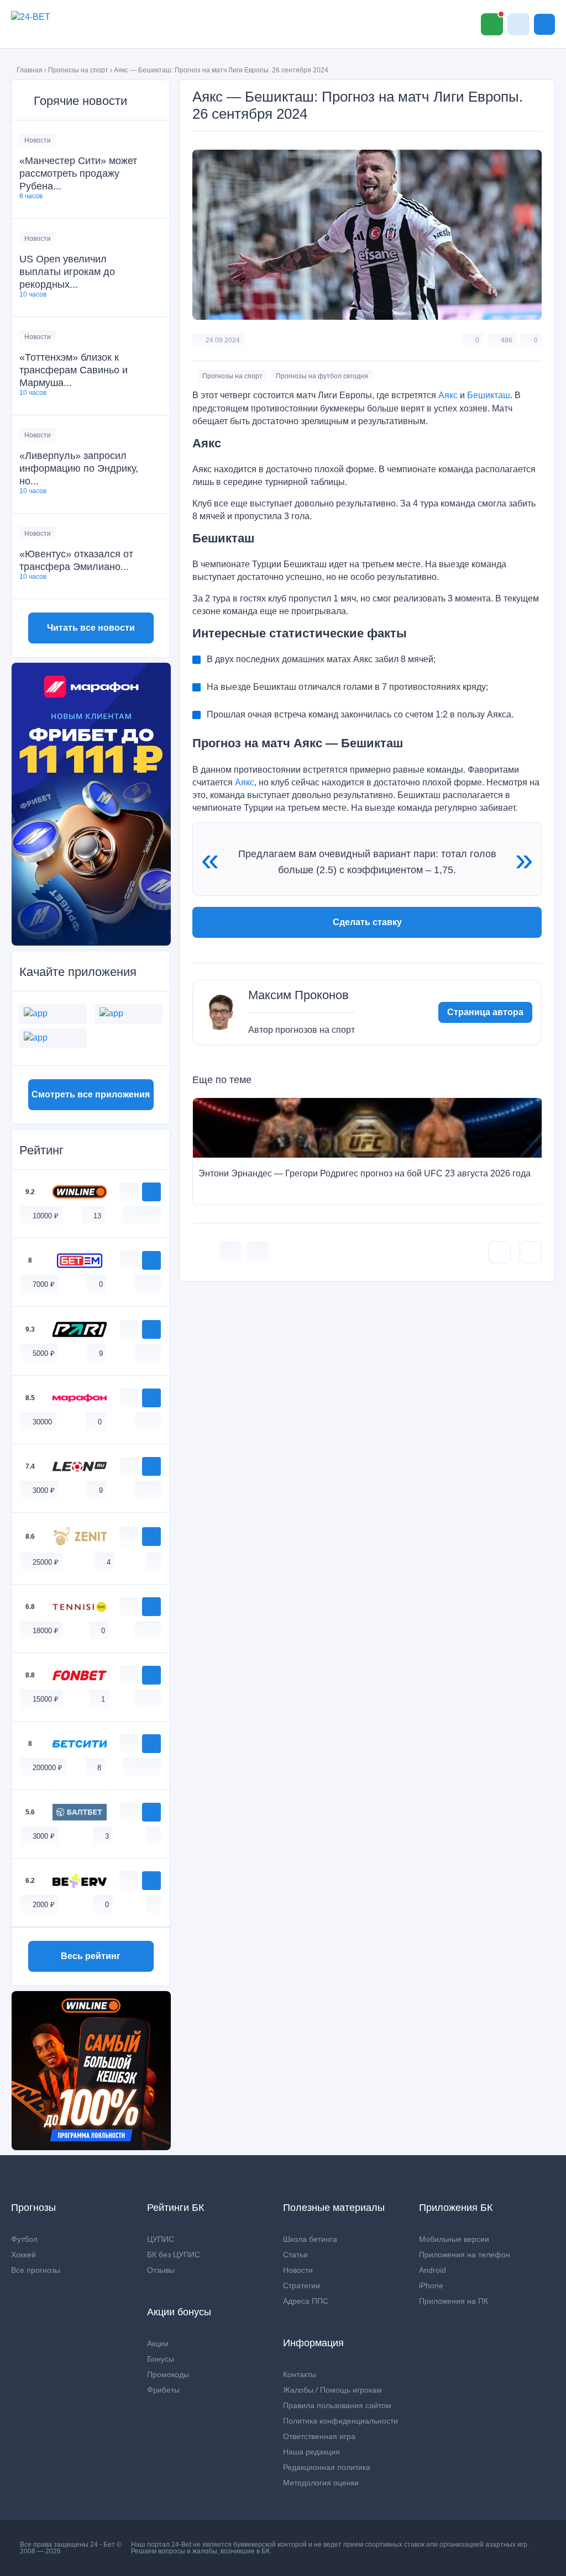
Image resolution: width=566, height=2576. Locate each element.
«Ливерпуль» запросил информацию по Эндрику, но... (79, 468)
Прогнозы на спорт (78, 70)
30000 (42, 1422)
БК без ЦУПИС (174, 2255)
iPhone (431, 2285)
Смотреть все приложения (91, 1094)
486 (507, 340)
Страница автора (485, 1012)
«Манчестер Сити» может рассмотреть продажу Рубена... (78, 173)
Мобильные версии (454, 2239)
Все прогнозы (36, 2270)
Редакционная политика (327, 2467)
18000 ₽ (46, 1631)
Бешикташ (489, 395)
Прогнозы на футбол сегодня (322, 376)
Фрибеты (163, 2390)
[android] (142, 1215)
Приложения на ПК (454, 2301)
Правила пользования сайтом (337, 2405)
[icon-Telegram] (258, 1252)
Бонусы (161, 2359)
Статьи (295, 2255)
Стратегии (302, 2285)
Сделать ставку (367, 922)
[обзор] (129, 1192)
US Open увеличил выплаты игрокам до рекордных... (67, 272)
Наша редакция (311, 2452)
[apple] (154, 1215)
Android (433, 2270)
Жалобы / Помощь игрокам (332, 2390)
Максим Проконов (298, 995)
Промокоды (168, 2374)
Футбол (24, 2239)
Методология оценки (321, 2483)
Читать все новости (91, 628)
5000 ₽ (44, 1353)
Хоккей (23, 2255)
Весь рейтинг (91, 1956)
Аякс (448, 395)
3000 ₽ (44, 1490)
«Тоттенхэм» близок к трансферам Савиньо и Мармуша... (74, 370)
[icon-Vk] (230, 1252)
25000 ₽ (46, 1562)
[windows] (130, 1215)
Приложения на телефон (465, 2255)
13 (97, 1216)
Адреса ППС (306, 2301)
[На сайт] (151, 1192)
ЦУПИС (161, 2239)
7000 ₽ (44, 1284)
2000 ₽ (44, 1905)
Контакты (300, 2374)
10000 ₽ (46, 1216)
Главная (30, 70)
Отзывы (161, 2270)
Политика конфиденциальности (340, 2421)
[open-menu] (544, 24)
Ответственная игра (319, 2436)
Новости (38, 140)
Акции (158, 2343)
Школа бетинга (310, 2239)
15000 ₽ (46, 1699)
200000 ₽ (48, 1768)
